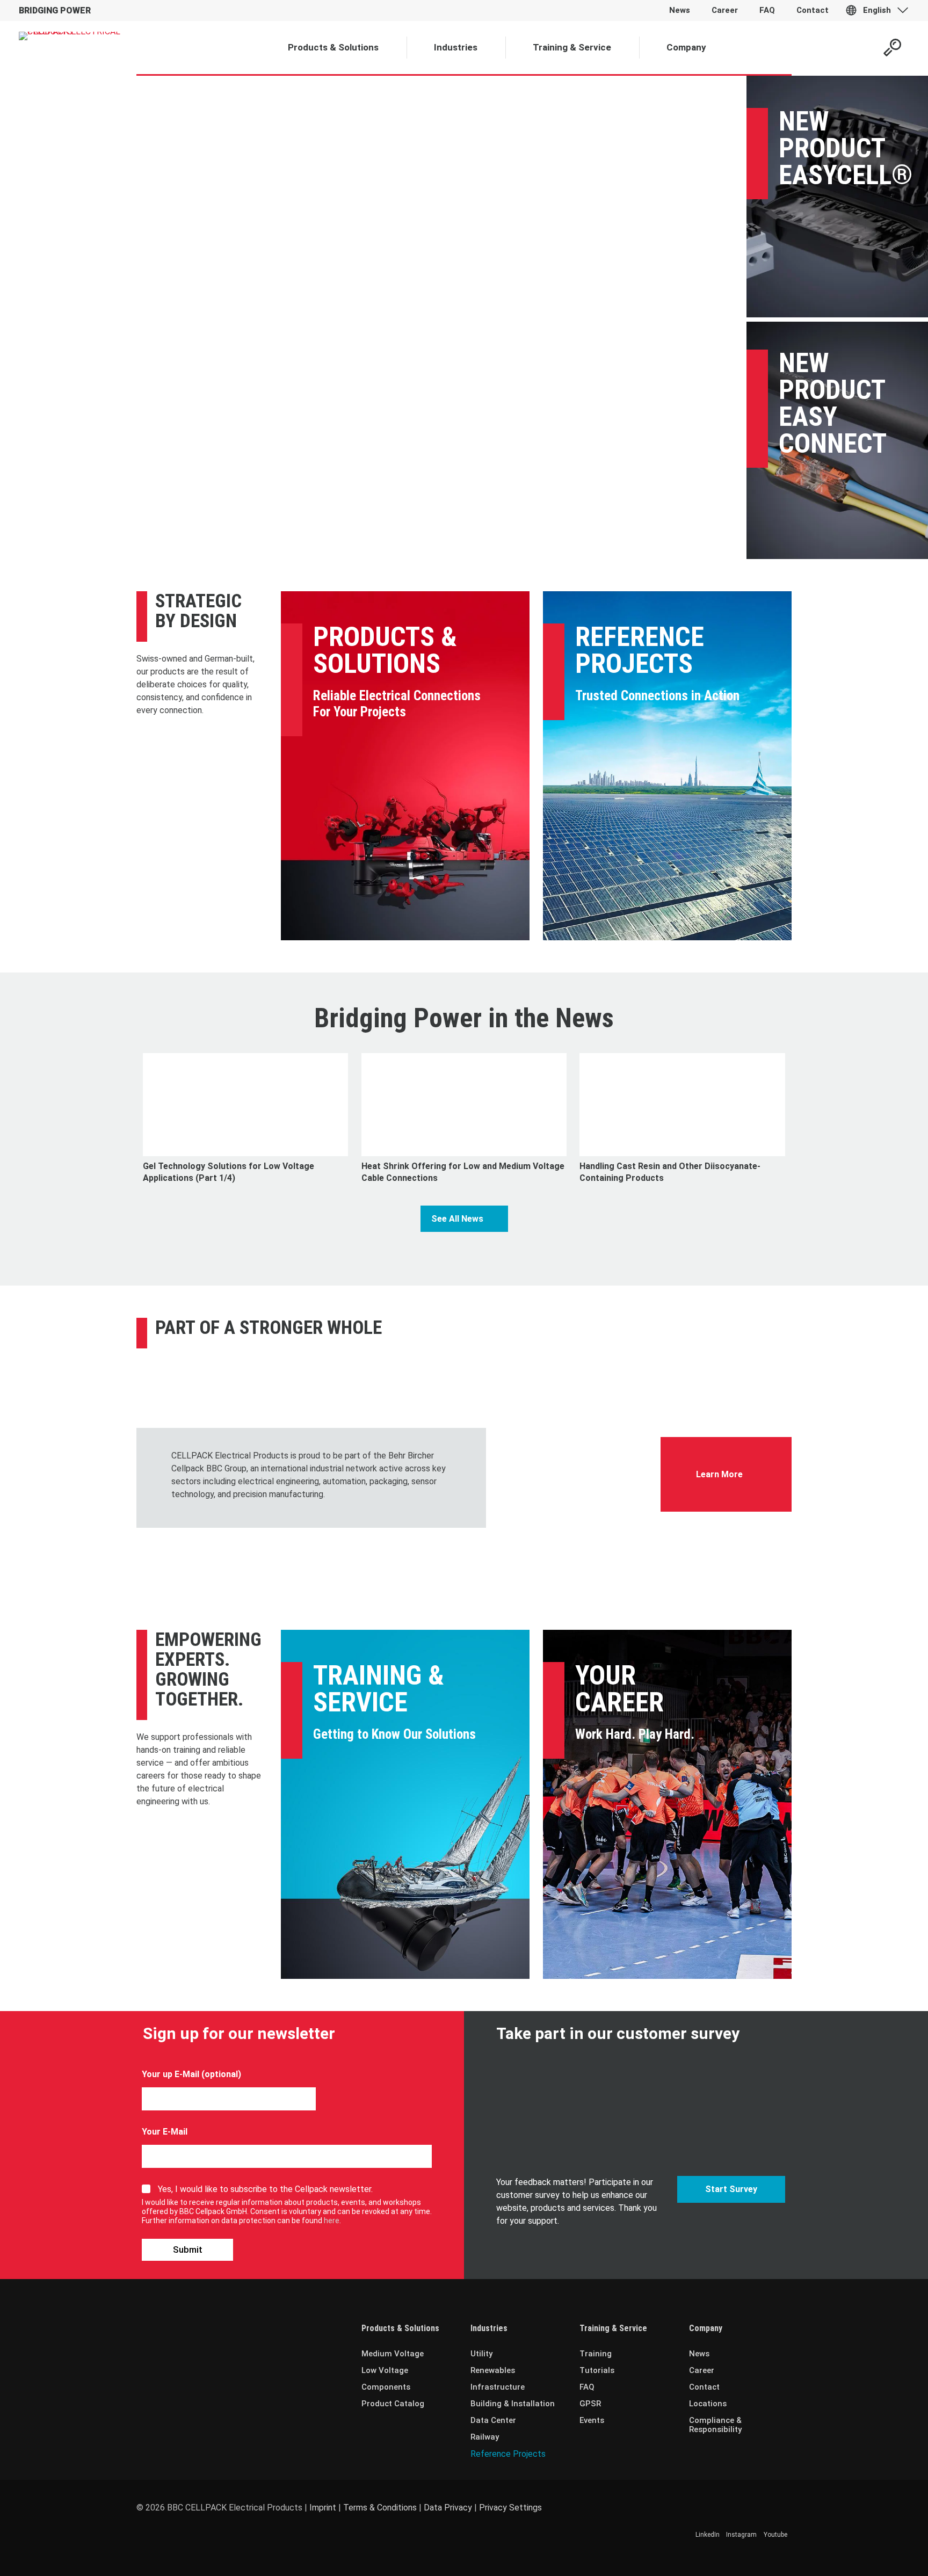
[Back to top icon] (876, 2554)
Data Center (493, 2420)
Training (596, 2354)
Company (706, 2328)
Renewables (493, 2370)
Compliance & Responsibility (715, 2425)
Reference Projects (640, 650)
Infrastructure (498, 2387)
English (877, 10)
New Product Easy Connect (833, 403)
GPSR (590, 2404)
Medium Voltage (393, 2354)
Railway (485, 2437)
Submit (188, 2250)
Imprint (323, 2508)
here (332, 2221)
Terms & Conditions (380, 2508)
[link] (573, 1427)
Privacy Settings (510, 2508)
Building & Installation (513, 2404)
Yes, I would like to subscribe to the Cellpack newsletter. (265, 2189)
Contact (704, 2387)
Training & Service (379, 1689)
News (699, 2354)
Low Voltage (385, 2370)
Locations (708, 2404)
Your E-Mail (165, 2132)
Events (592, 2420)
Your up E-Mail (171, 2074)
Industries (489, 2328)
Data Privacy (448, 2508)
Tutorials (597, 2370)
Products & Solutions (385, 650)
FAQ (587, 2387)
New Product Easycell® (846, 148)
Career (702, 2370)
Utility (481, 2354)
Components (386, 2387)
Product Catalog (393, 2404)
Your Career (619, 1689)
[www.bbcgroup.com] (573, 1427)
